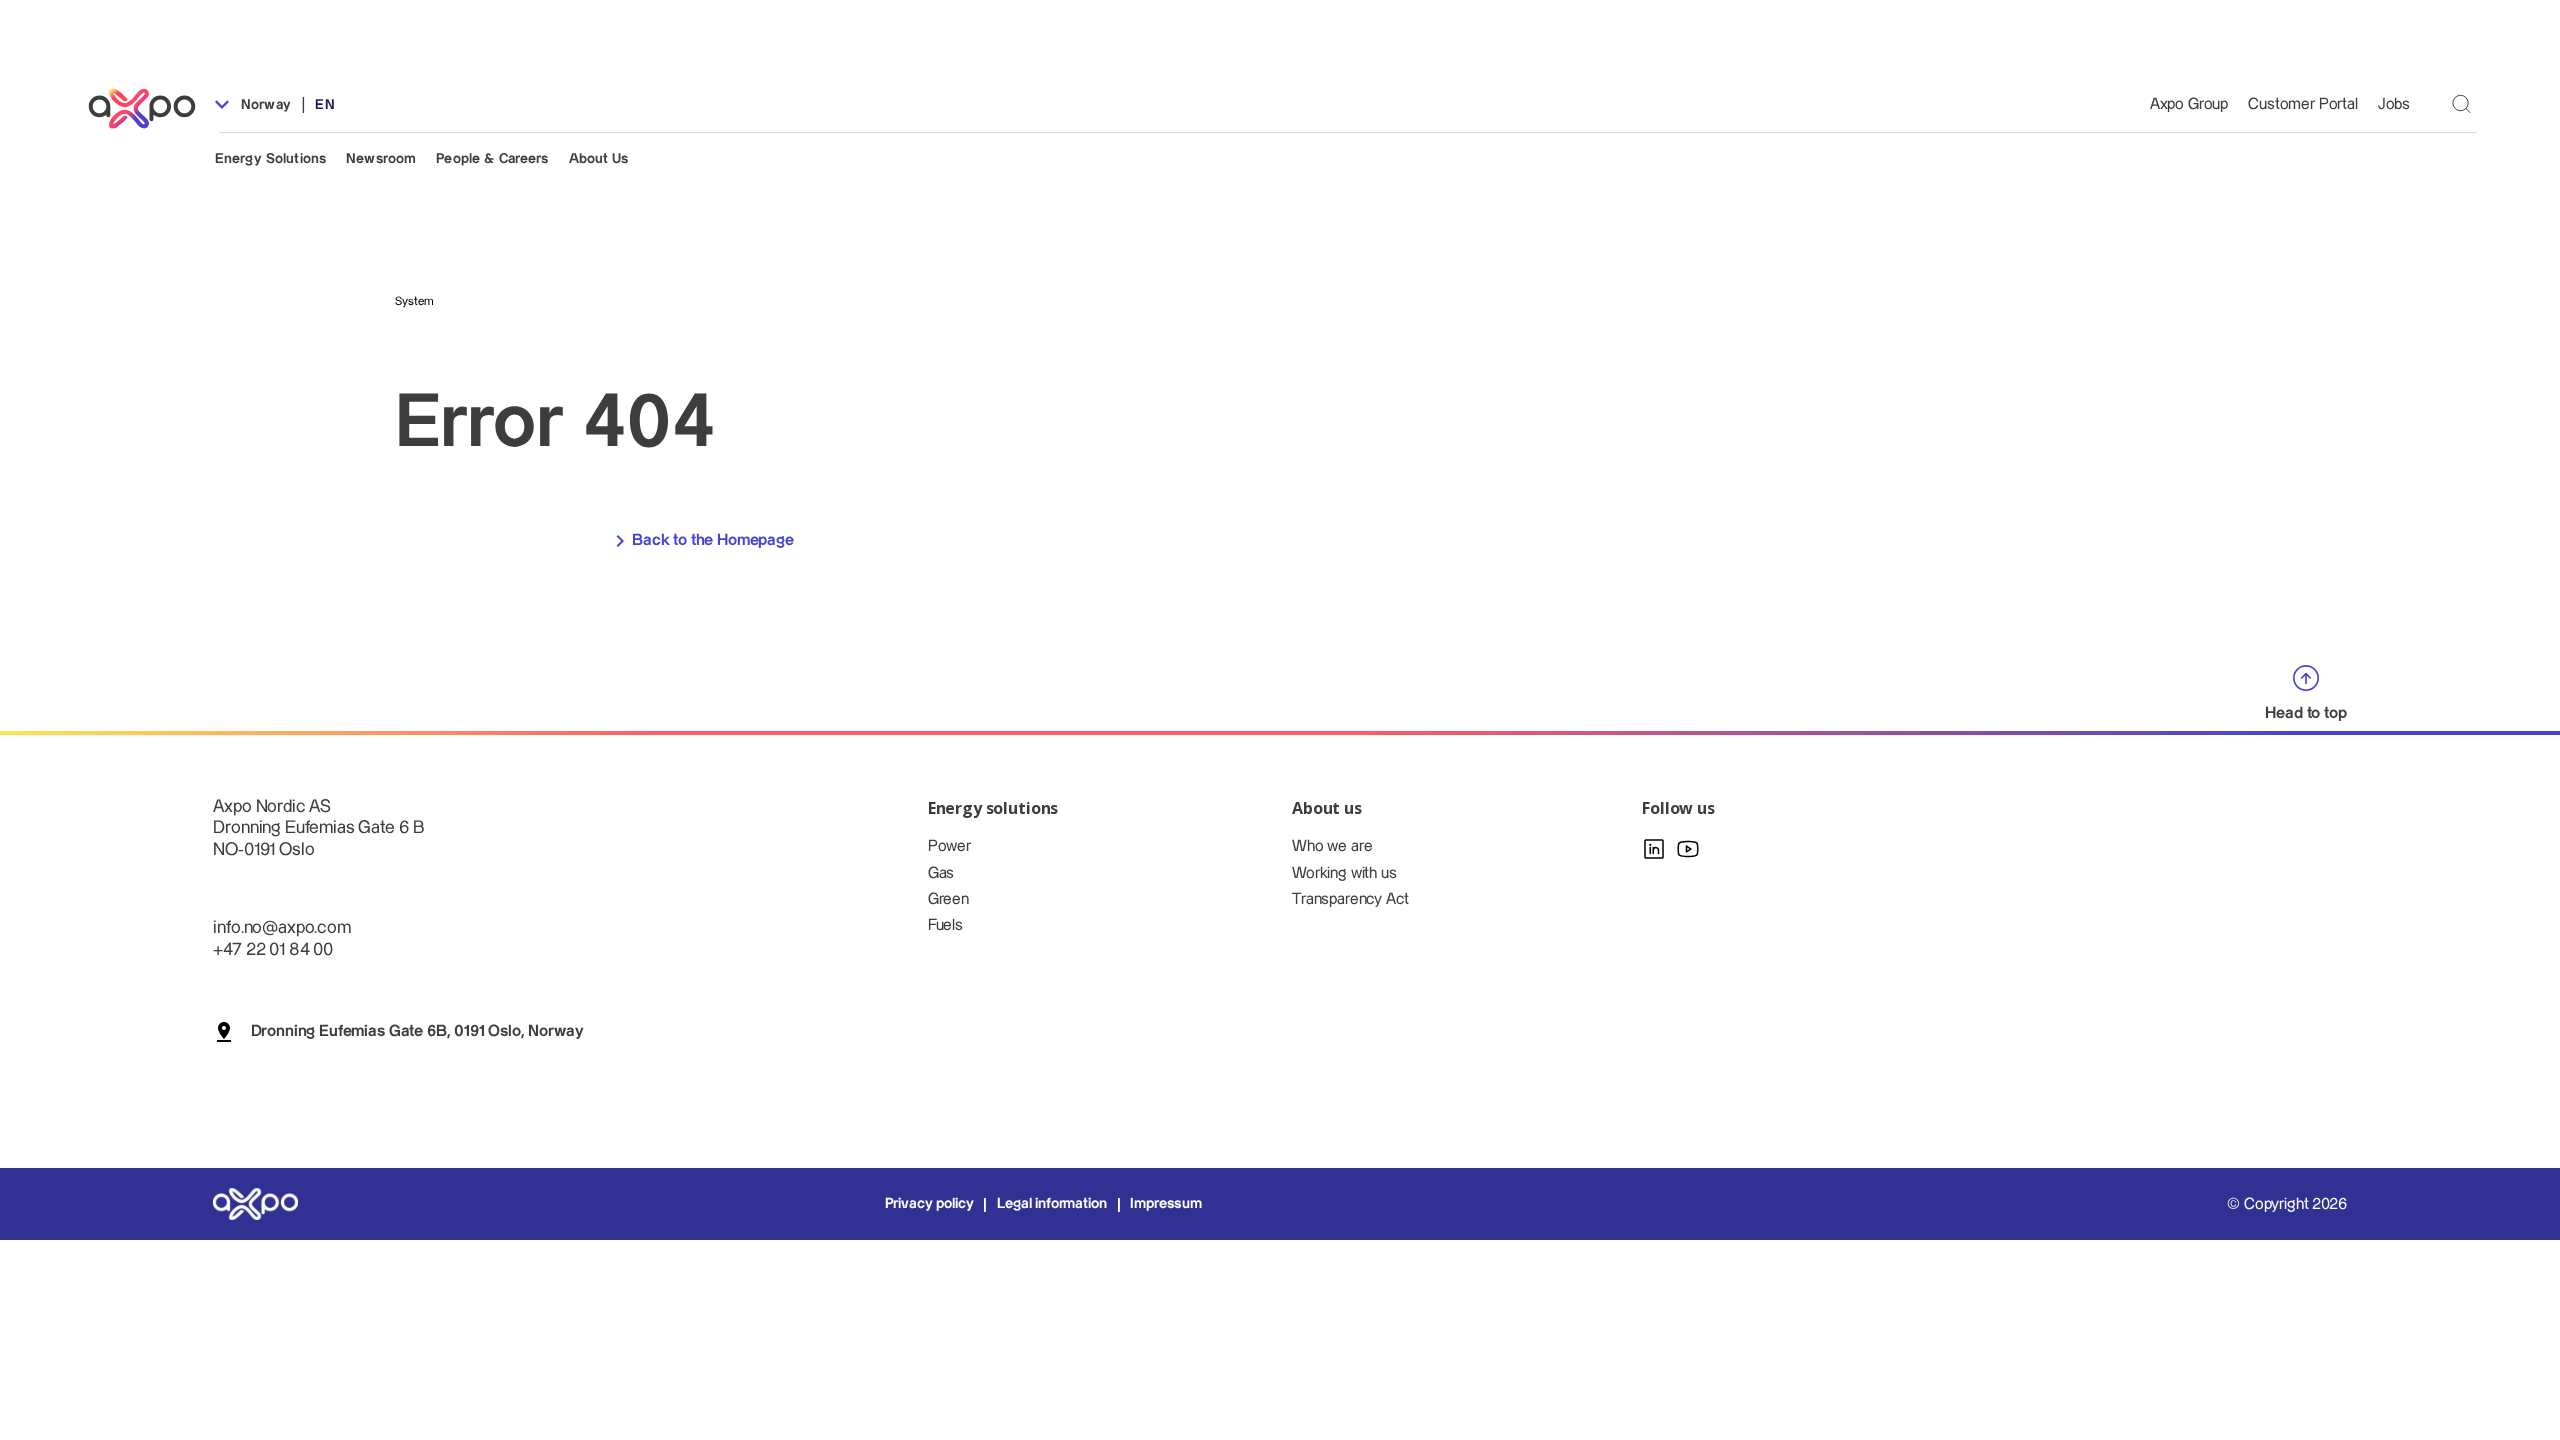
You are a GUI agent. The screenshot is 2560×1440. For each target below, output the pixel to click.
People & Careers (492, 159)
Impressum (1166, 1204)
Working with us (1344, 873)
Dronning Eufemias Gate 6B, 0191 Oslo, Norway (417, 1031)
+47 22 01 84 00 (273, 949)
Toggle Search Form (2461, 103)
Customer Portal (2303, 104)
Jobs (2394, 104)
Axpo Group (2189, 104)
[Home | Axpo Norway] (151, 108)
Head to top (2305, 713)
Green (948, 899)
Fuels (945, 925)
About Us (599, 159)
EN (324, 105)
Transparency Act (1350, 899)
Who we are (1332, 846)
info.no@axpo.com (281, 927)
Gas (941, 873)
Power (949, 846)
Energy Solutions (270, 159)
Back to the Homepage (713, 540)
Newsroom (381, 159)
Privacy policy (929, 1204)
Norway (264, 105)
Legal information (1051, 1204)
